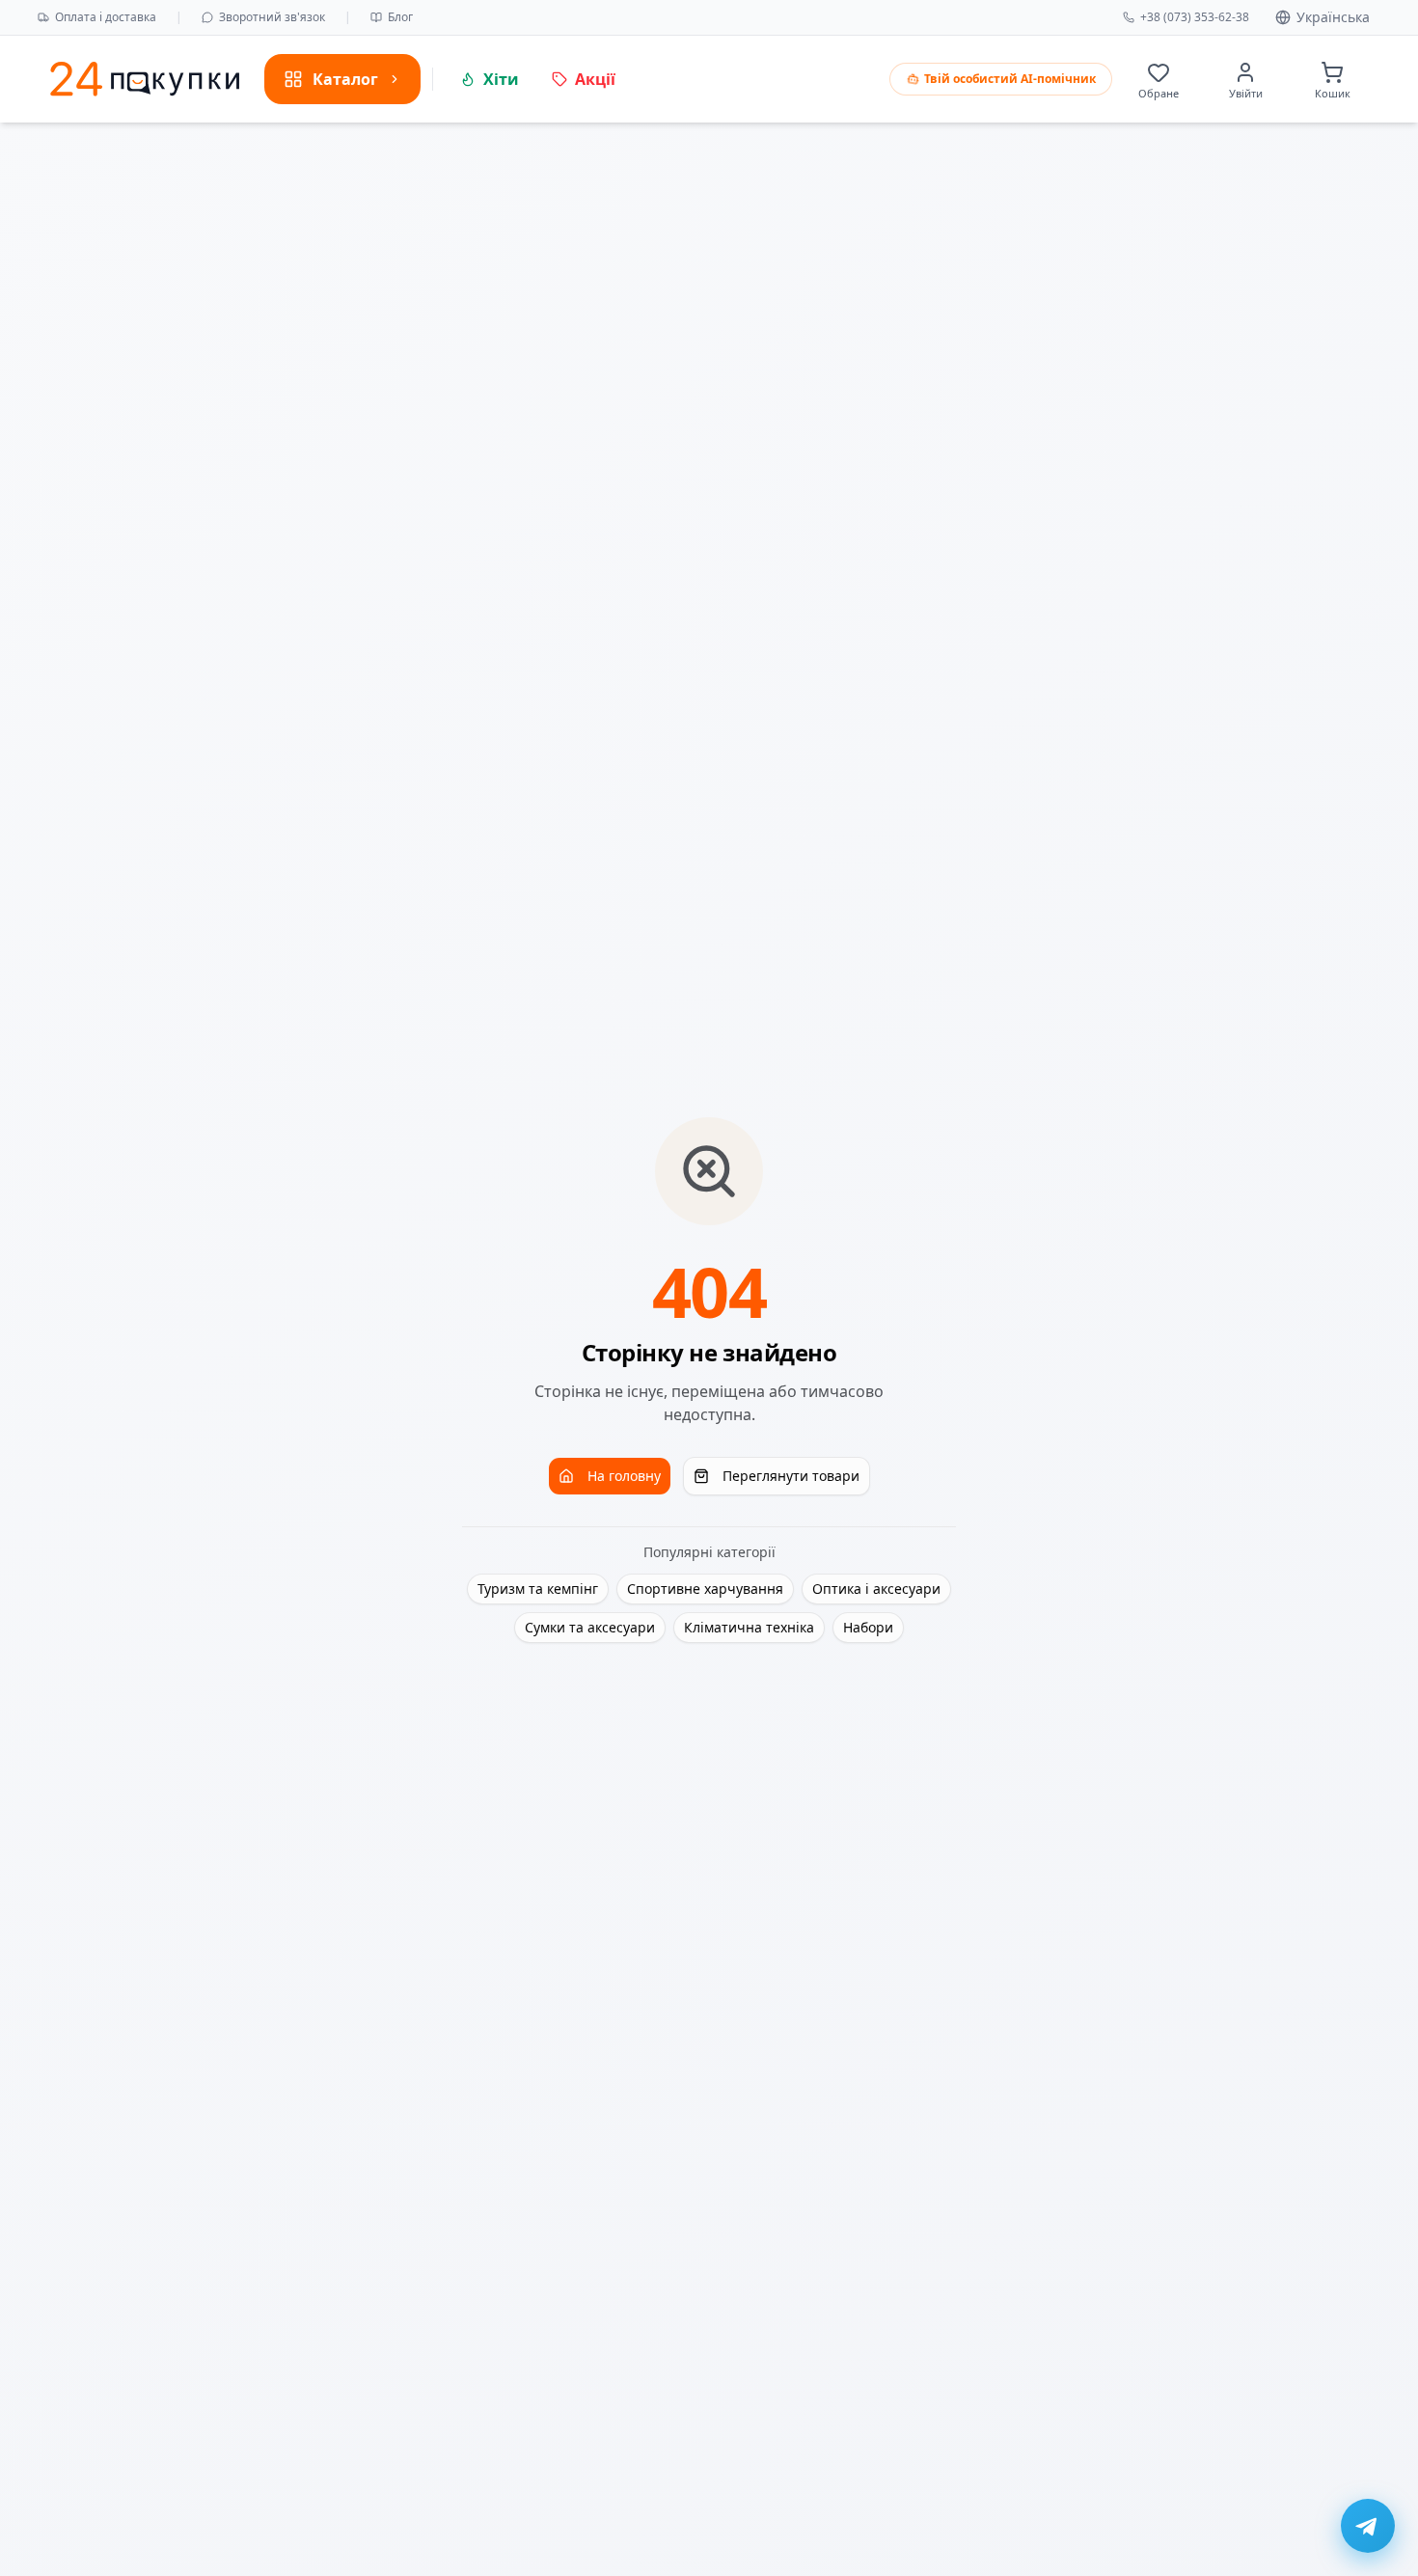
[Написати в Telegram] (1368, 2526)
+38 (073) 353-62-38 (1195, 17)
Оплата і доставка (106, 17)
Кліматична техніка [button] (749, 1627)
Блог (400, 17)
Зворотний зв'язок (272, 17)
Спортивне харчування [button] (705, 1589)
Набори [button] (868, 1627)
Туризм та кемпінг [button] (538, 1589)
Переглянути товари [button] (791, 1476)
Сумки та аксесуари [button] (590, 1627)
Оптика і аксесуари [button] (876, 1589)
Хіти (501, 79)
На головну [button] (624, 1476)
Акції (595, 79)
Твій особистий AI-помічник (1010, 79)
